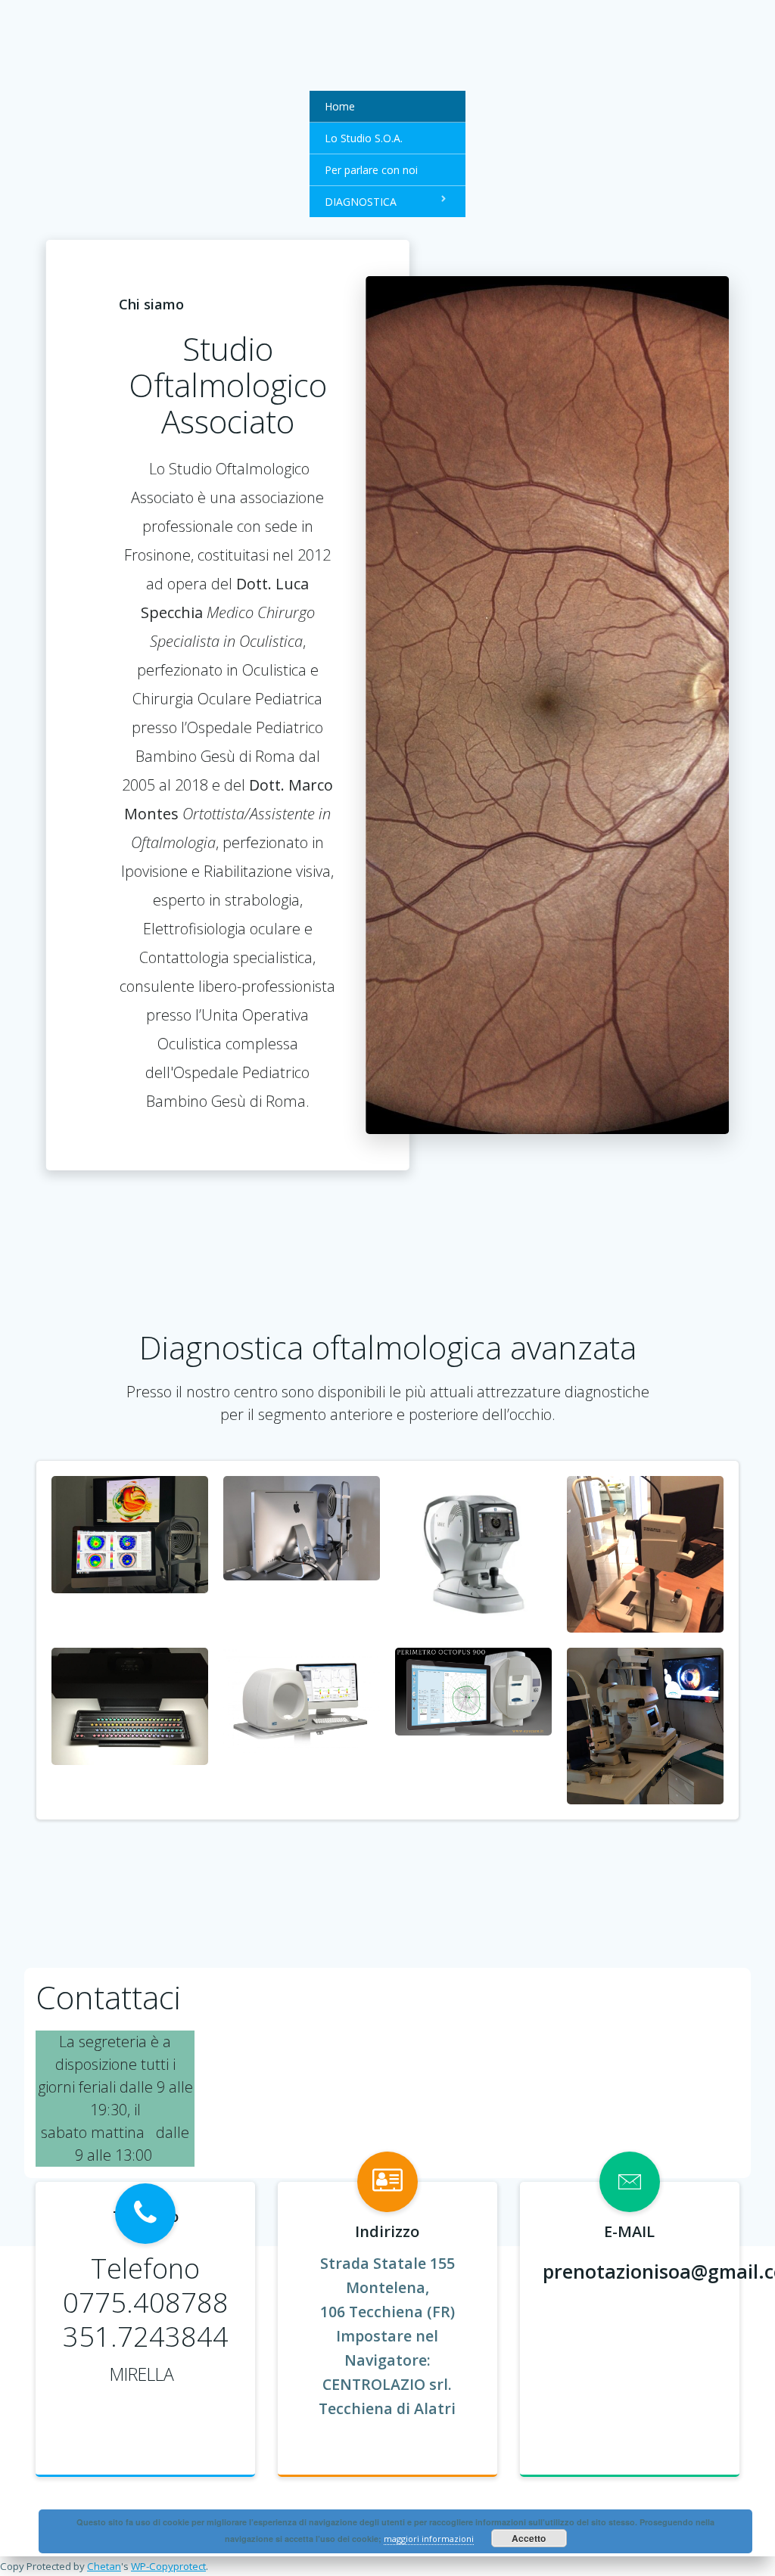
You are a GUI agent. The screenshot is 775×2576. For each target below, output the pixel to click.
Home (340, 106)
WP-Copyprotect (168, 2566)
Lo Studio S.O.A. (364, 138)
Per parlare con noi (371, 170)
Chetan (104, 2566)
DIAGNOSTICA (361, 202)
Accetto (529, 2538)
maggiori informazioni (429, 2539)
